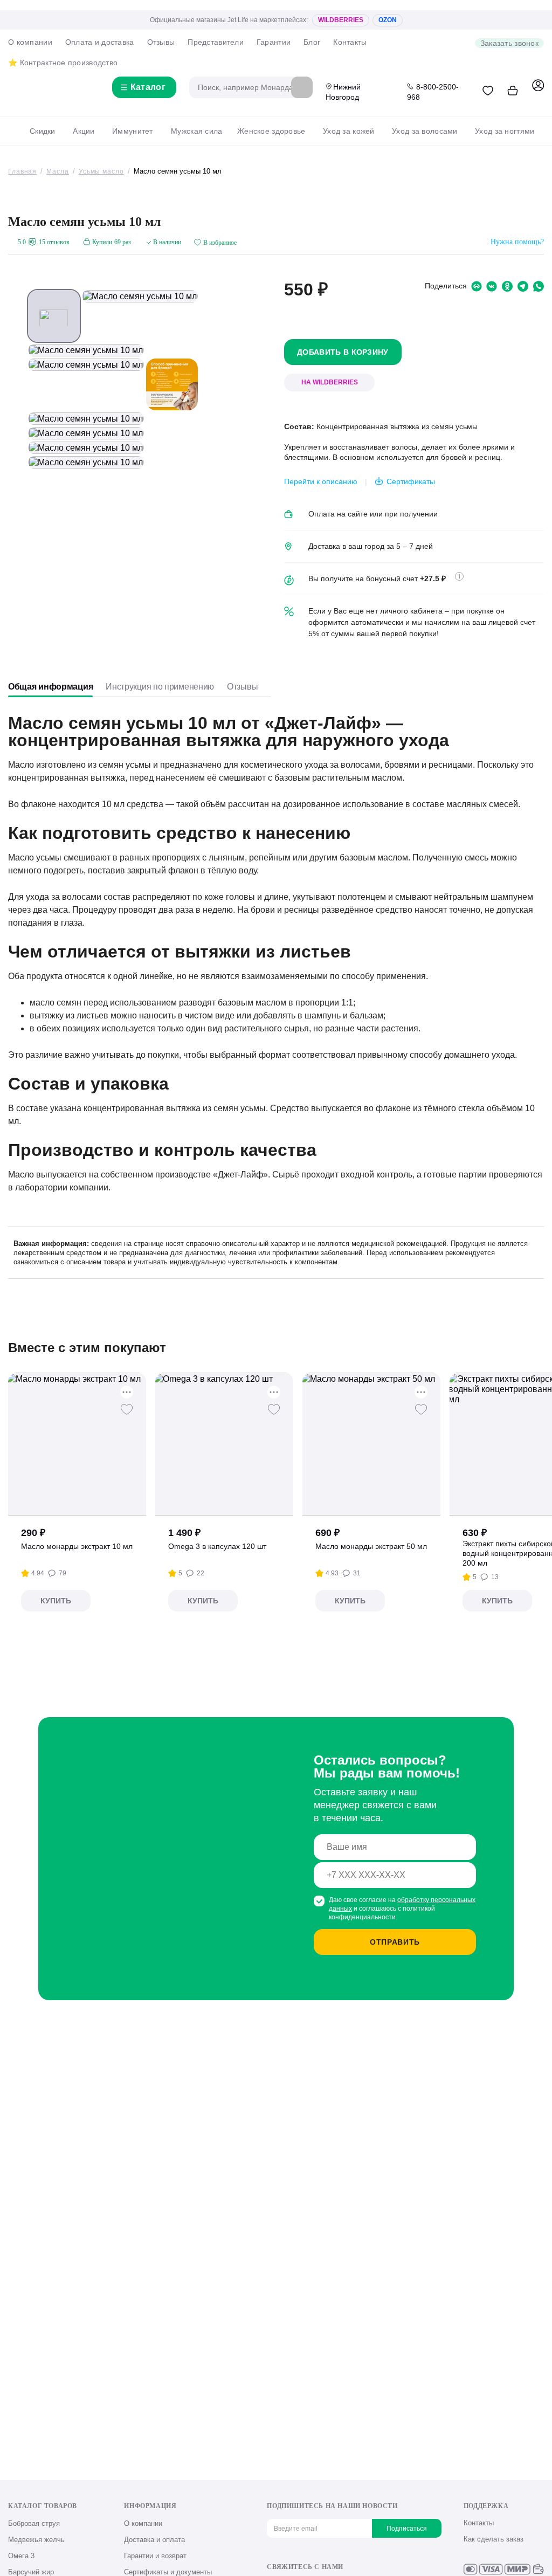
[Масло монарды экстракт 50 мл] (372, 1444)
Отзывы (161, 42)
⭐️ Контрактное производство (63, 63)
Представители (216, 42)
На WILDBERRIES (330, 382)
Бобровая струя (34, 2523)
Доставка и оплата (154, 2540)
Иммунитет (133, 131)
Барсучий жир (31, 2572)
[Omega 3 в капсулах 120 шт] (225, 1444)
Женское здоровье (271, 131)
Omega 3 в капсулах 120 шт (217, 1546)
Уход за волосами (425, 131)
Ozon (388, 20)
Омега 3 (21, 2556)
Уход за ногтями (505, 131)
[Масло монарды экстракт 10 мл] (77, 1444)
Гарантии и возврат (155, 2556)
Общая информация (50, 687)
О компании (30, 42)
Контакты (350, 42)
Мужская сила (196, 131)
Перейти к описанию (321, 481)
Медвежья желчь (36, 2540)
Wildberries (341, 20)
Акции (84, 131)
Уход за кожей (349, 131)
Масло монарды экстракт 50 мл (371, 1546)
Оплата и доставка (100, 42)
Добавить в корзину (343, 352)
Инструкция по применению (160, 687)
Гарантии (274, 42)
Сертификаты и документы (168, 2572)
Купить (56, 1601)
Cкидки (43, 131)
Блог (312, 42)
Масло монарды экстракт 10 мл (77, 1546)
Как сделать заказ (494, 2539)
